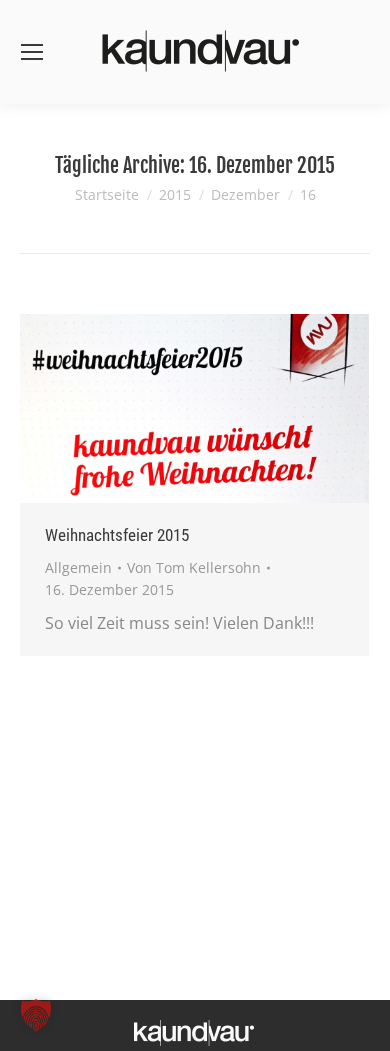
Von (194, 567)
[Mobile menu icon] (32, 52)
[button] (36, 1015)
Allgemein (78, 567)
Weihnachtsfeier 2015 (117, 535)
